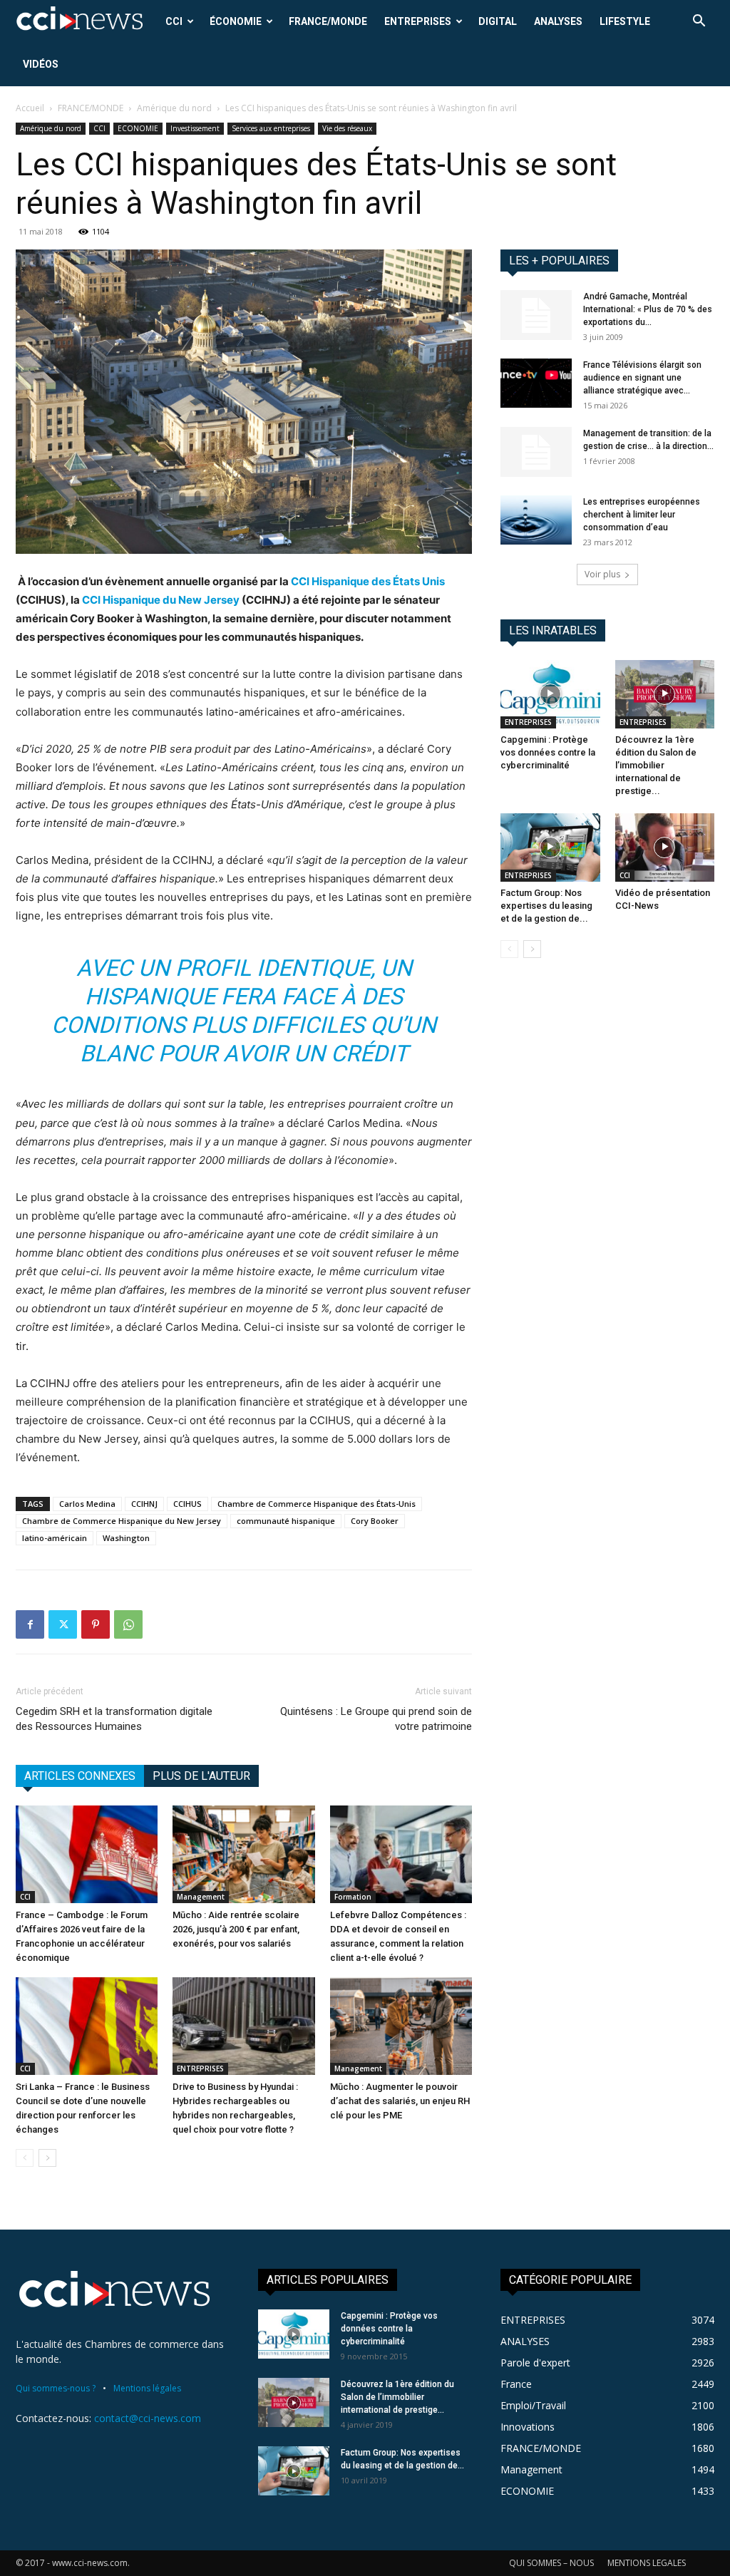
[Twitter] (63, 1624)
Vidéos (41, 64)
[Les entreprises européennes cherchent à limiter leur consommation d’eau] (536, 520)
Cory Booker (375, 1521)
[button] (699, 22)
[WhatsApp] (128, 1624)
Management (201, 1897)
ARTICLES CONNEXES (80, 1776)
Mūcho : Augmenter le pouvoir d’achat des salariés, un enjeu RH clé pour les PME (400, 2101)
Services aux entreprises (271, 128)
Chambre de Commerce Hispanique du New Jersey (122, 1521)
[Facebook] (30, 1624)
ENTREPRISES (418, 21)
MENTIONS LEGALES (647, 2563)
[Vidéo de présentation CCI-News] (665, 847)
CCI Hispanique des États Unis (368, 581)
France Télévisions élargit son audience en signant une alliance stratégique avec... (642, 378)
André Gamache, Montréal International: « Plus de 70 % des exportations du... (648, 309)
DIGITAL (498, 21)
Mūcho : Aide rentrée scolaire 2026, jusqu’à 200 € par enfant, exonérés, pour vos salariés (236, 1929)
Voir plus (602, 574)
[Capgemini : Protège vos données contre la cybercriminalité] (550, 694)
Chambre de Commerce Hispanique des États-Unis (317, 1504)
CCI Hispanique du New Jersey (161, 600)
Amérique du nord (174, 108)
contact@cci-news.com (148, 2418)
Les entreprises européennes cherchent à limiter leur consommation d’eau (642, 515)
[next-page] (47, 2158)
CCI (174, 21)
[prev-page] (25, 2158)
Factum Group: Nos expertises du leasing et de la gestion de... (546, 906)
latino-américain (55, 1538)
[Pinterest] (96, 1624)
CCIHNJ (144, 1504)
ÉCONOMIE (236, 21)
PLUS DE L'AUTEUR (201, 1776)
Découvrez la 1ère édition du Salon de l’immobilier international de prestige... (656, 765)
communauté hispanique (286, 1521)
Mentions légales (147, 2388)
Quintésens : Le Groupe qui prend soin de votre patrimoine (376, 1719)
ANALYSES (558, 21)
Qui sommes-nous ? (56, 2388)
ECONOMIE (138, 128)
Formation (353, 1897)
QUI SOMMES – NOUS (551, 2563)
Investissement (195, 128)
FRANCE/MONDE (328, 21)
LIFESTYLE (625, 21)
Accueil (30, 108)
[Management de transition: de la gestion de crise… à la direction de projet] (536, 452)
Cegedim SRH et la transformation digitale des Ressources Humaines (114, 1719)
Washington (126, 1538)
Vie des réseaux (347, 128)
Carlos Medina (87, 1504)
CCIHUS (187, 1504)
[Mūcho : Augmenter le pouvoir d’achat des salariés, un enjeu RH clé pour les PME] (401, 2026)
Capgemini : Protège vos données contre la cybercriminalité (548, 752)
